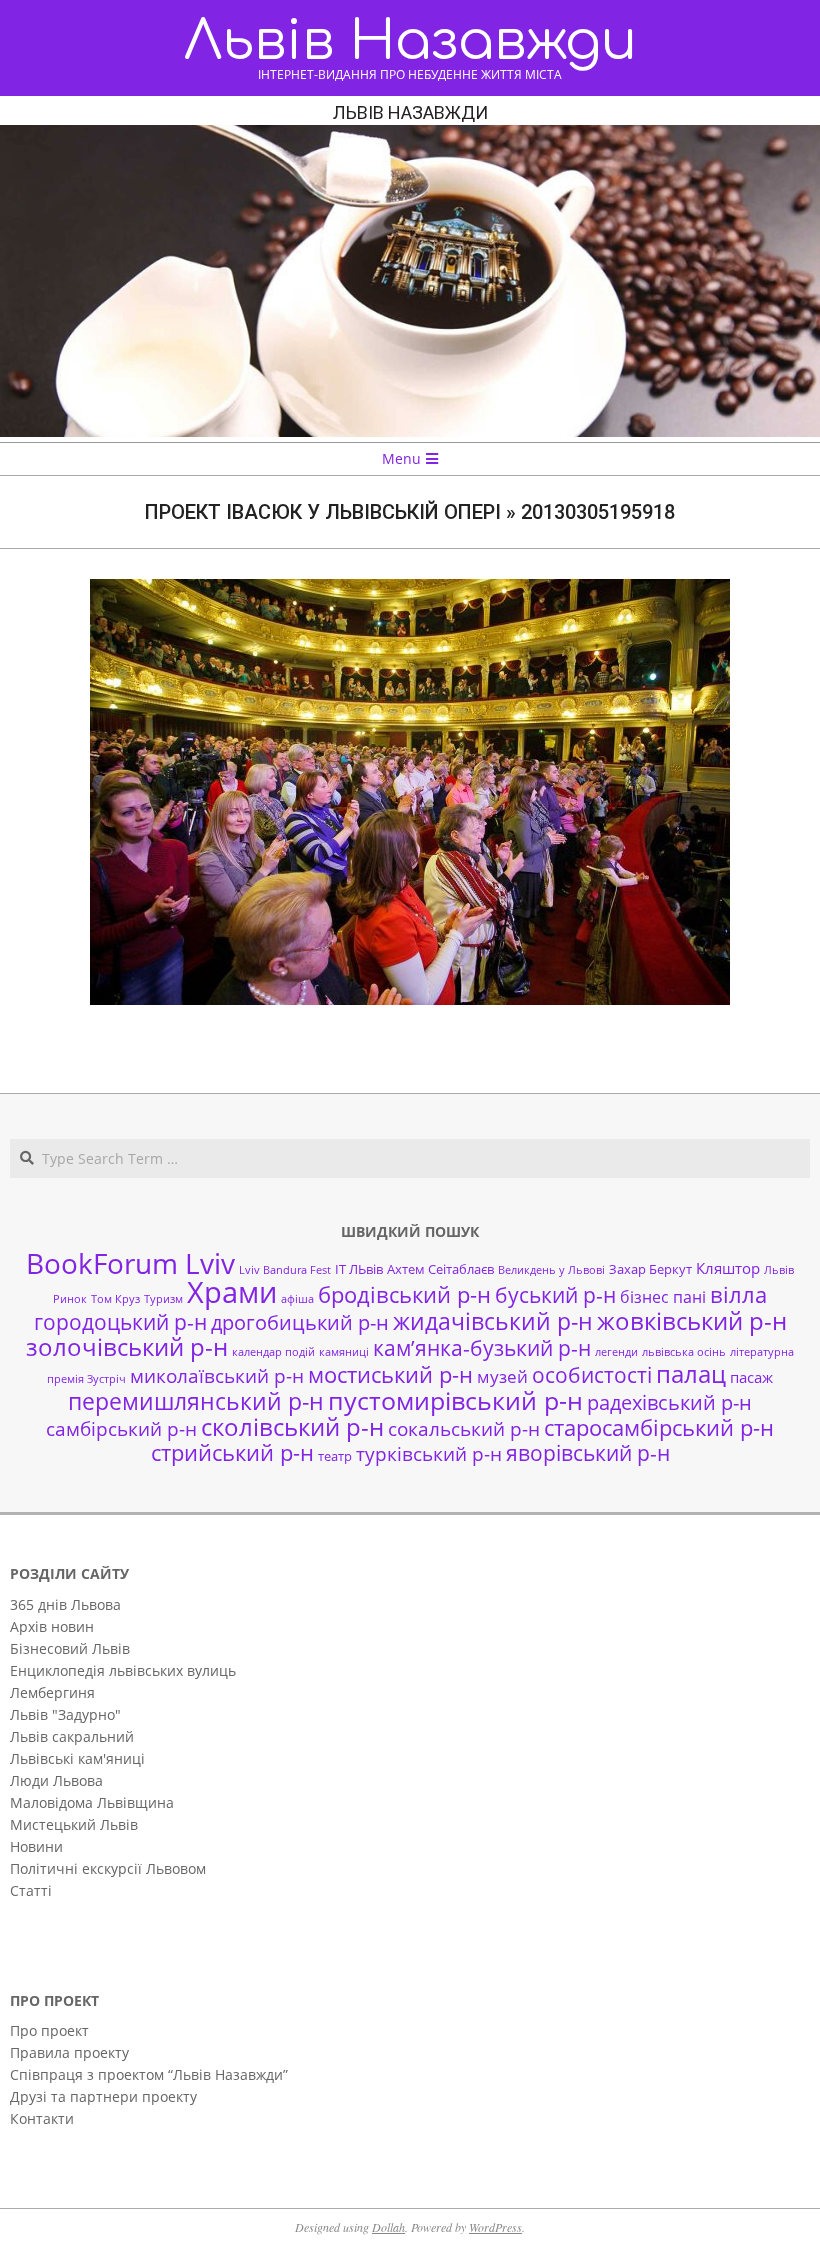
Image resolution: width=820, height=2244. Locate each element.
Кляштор (728, 1268)
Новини (36, 1846)
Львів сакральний (72, 1736)
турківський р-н (429, 1453)
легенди (616, 1352)
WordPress (495, 2227)
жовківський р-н (692, 1320)
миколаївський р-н (217, 1375)
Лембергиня (52, 1692)
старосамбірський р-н (659, 1427)
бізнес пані (663, 1297)
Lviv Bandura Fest (285, 1270)
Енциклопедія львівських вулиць (123, 1670)
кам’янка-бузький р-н (482, 1348)
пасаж (751, 1377)
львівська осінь (684, 1352)
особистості (592, 1375)
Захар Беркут (650, 1269)
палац (691, 1374)
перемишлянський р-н (196, 1401)
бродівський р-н (404, 1294)
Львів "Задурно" (65, 1714)
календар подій (273, 1352)
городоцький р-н (120, 1321)
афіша (297, 1299)
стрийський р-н (232, 1452)
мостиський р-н (390, 1374)
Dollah (388, 2227)
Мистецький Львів (74, 1824)
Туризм (163, 1299)
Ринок (70, 1299)
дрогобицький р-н (300, 1322)
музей (502, 1376)
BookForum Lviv (130, 1263)
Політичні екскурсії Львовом (108, 1868)
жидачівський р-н (493, 1321)
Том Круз (115, 1299)
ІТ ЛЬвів (359, 1269)
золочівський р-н (127, 1347)
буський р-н (555, 1294)
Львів (779, 1270)
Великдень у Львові (551, 1270)
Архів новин (52, 1626)
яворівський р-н (588, 1452)
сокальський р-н (464, 1428)
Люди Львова (56, 1780)
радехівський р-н (669, 1402)
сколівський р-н (292, 1427)
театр (335, 1456)
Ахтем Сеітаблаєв (440, 1269)
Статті (31, 1890)
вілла (738, 1294)
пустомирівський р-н (455, 1400)
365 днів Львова (65, 1604)
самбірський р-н (121, 1428)
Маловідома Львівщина (92, 1802)
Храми (232, 1292)
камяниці (344, 1352)
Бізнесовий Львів (70, 1648)
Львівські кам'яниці (77, 1758)
